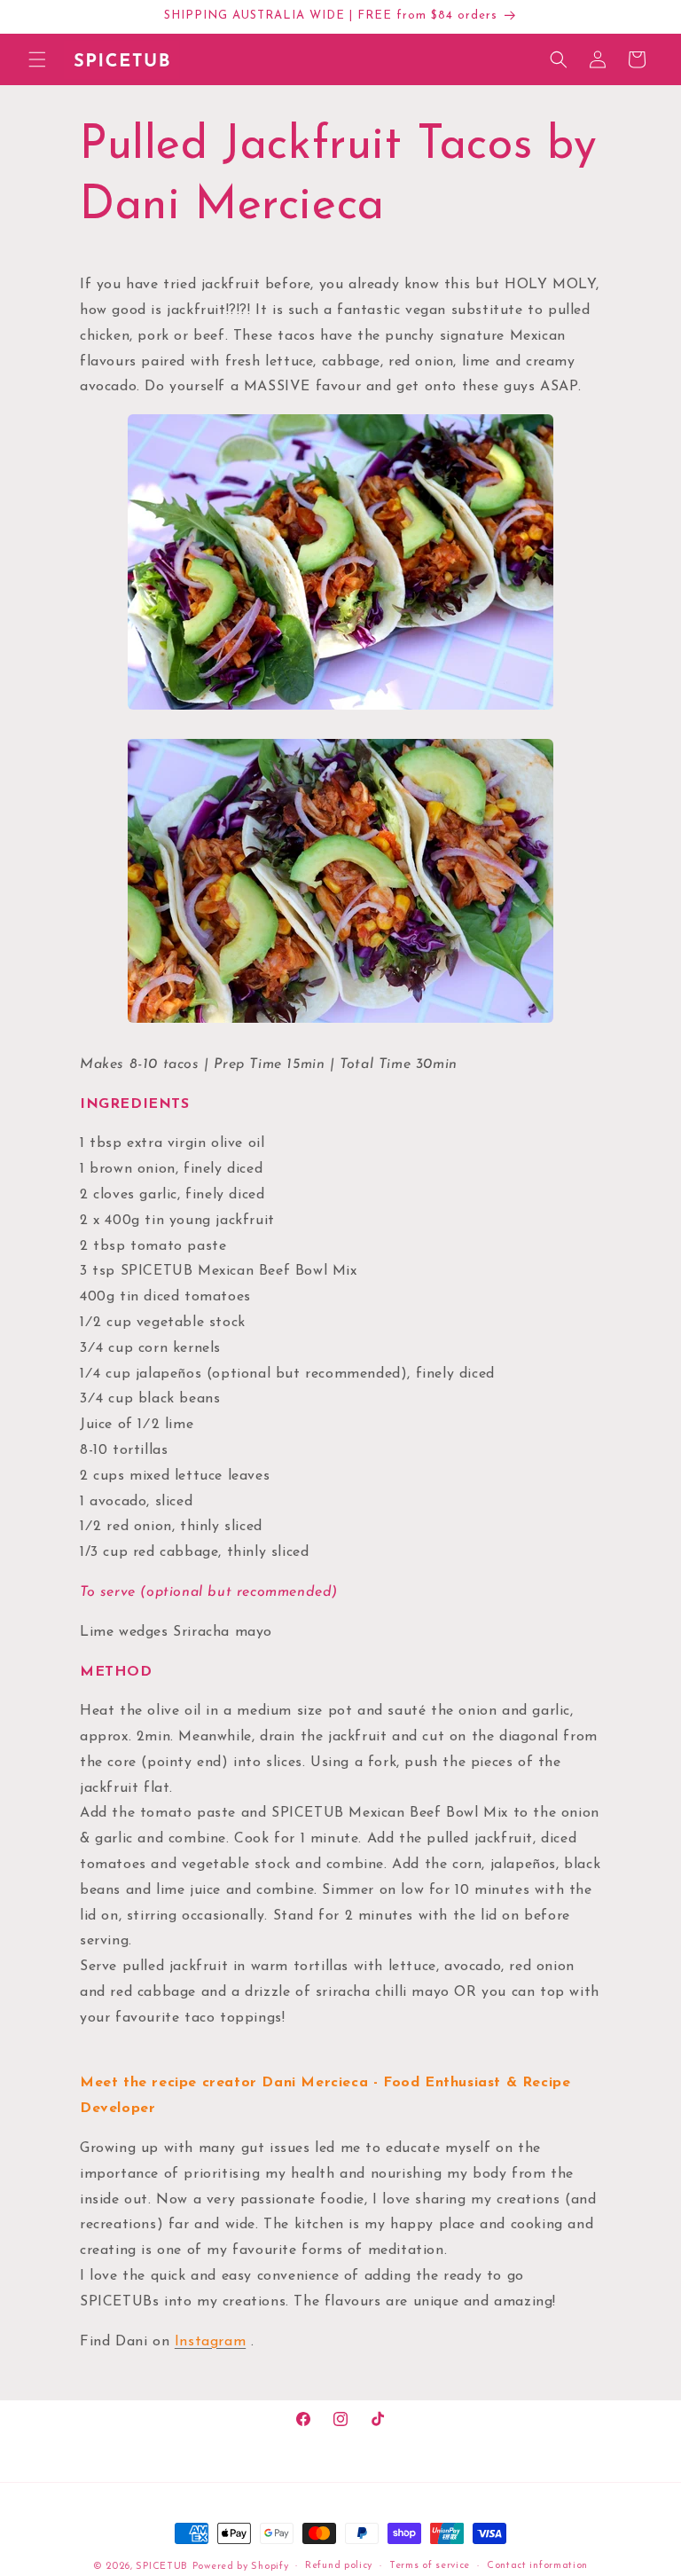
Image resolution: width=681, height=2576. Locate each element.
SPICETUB (162, 2567)
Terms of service (430, 2566)
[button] (37, 59)
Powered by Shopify (241, 2567)
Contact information (537, 2566)
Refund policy (339, 2566)
